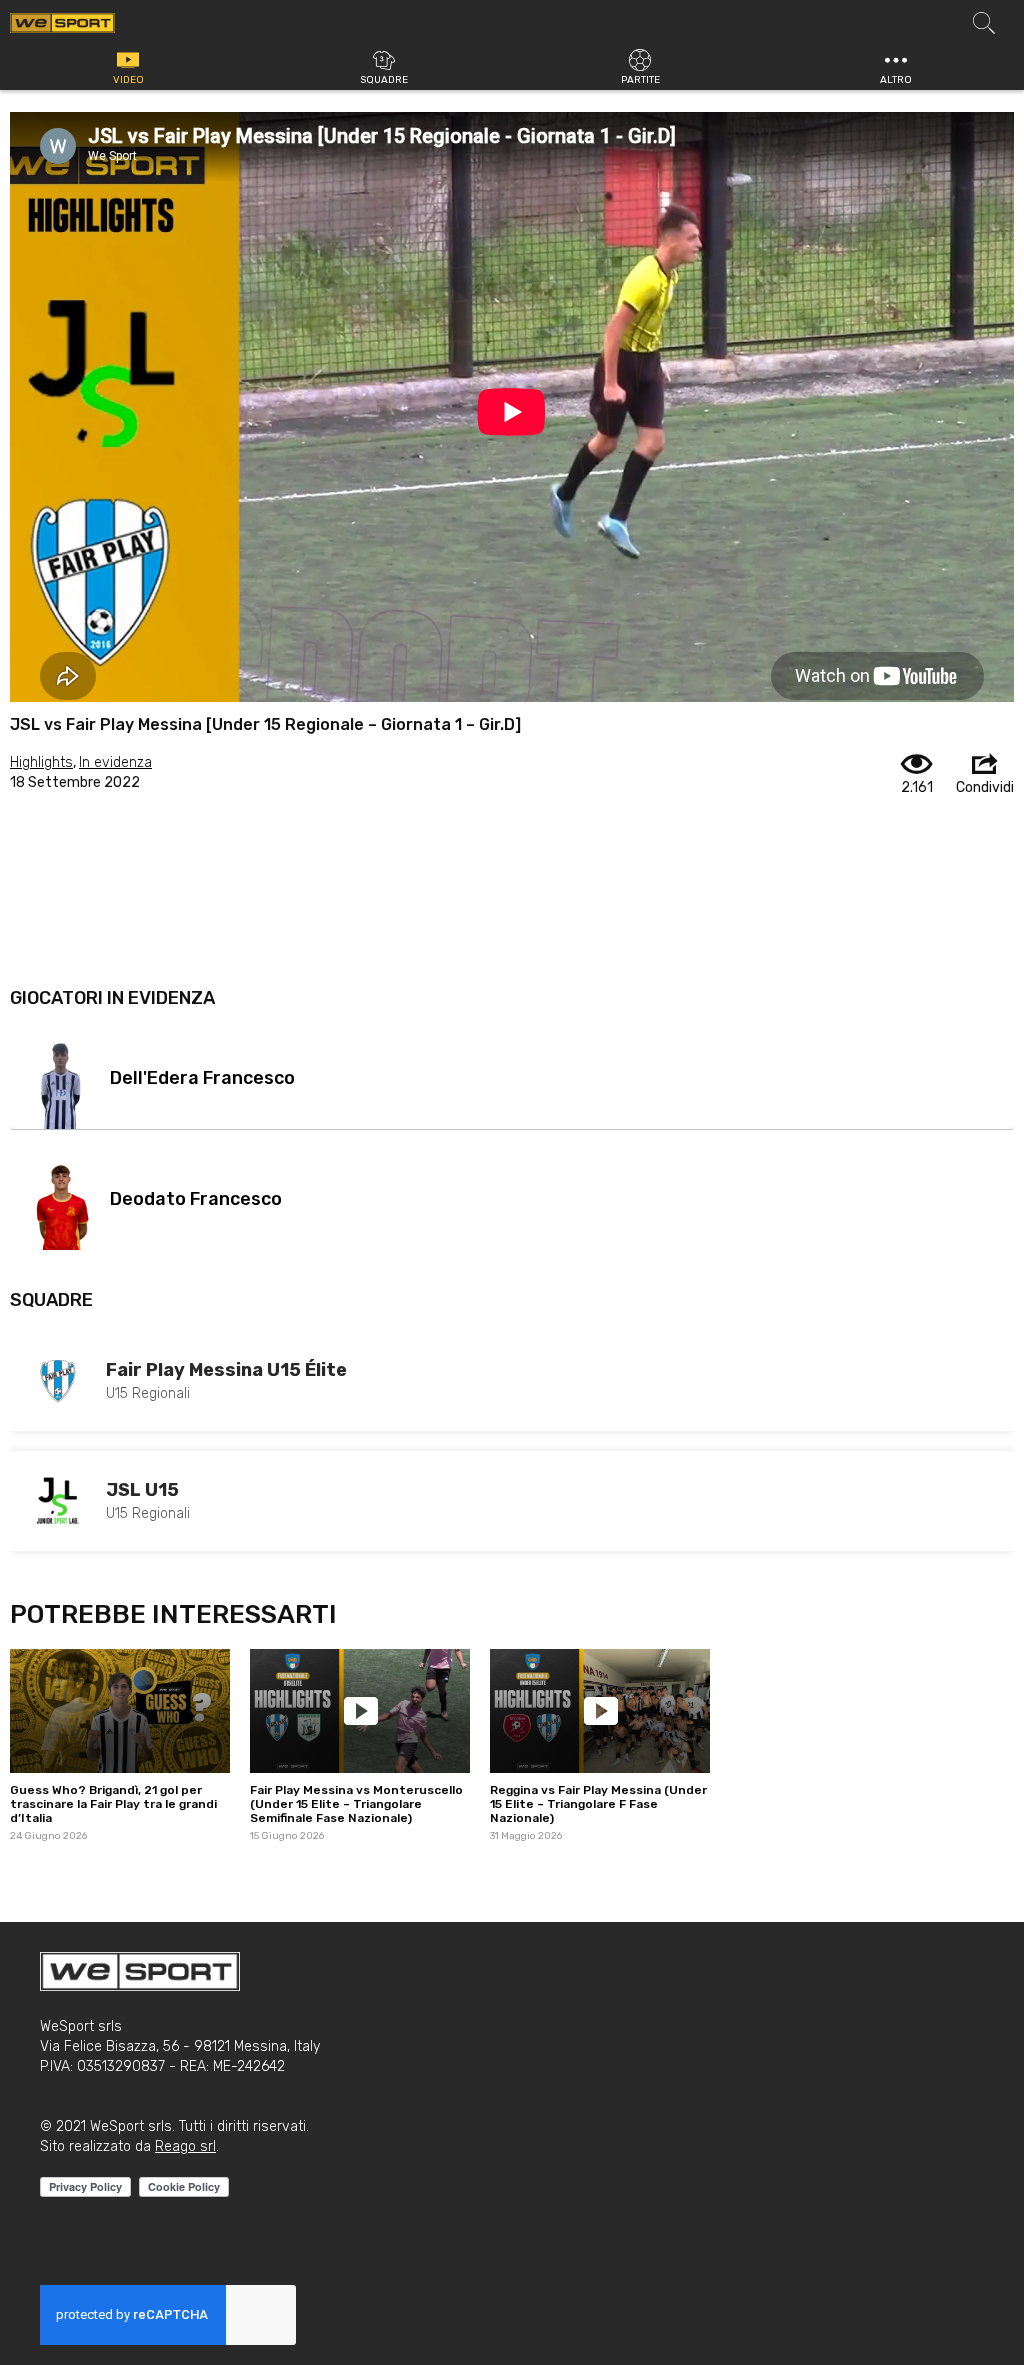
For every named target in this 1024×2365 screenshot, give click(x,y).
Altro (896, 80)
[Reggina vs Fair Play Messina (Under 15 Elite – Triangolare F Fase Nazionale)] (600, 1711)
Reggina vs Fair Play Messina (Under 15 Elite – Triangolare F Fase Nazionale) (598, 1804)
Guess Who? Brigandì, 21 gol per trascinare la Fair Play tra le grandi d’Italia (113, 1804)
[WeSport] (62, 22)
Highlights (41, 762)
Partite (640, 80)
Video (128, 80)
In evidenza (115, 762)
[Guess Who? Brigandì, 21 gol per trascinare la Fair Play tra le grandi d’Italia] (120, 1711)
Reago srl (185, 2146)
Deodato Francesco (196, 1199)
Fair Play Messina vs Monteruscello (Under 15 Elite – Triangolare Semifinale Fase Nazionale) (356, 1804)
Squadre (384, 80)
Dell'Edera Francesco (202, 1078)
